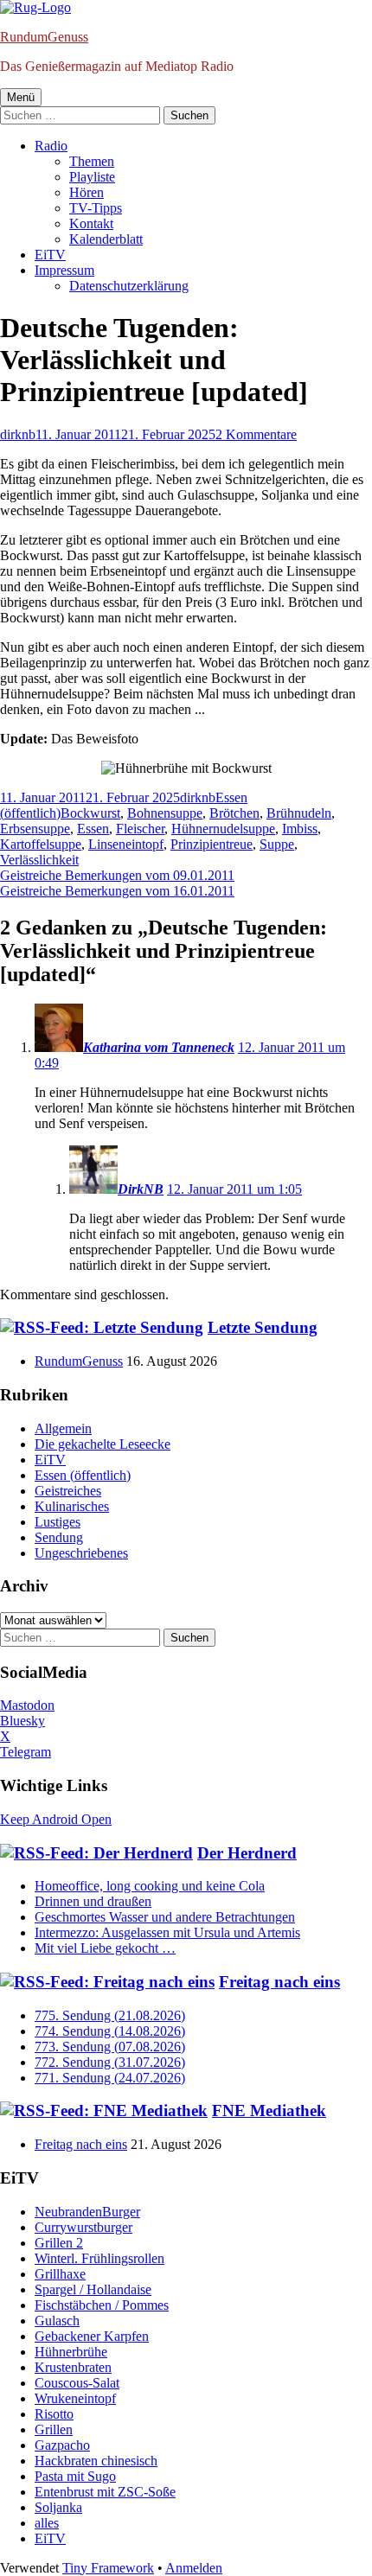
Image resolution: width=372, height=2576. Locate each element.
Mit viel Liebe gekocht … (105, 1948)
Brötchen (234, 813)
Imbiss (300, 829)
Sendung (59, 1537)
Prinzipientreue (212, 844)
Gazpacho (62, 2445)
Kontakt (91, 223)
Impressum (64, 270)
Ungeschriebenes (81, 1553)
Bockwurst (90, 813)
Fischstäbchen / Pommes (102, 2305)
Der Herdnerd (247, 1853)
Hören (87, 192)
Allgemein (63, 1428)
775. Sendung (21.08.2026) (110, 2015)
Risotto (54, 2414)
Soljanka (58, 2507)
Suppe (277, 844)
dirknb (18, 434)
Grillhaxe (60, 2274)
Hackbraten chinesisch (96, 2461)
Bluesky (22, 1721)
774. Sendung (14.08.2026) (110, 2031)
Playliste (92, 177)
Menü (21, 97)
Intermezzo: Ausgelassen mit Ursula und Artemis (167, 1932)
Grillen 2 (59, 2243)
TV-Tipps (96, 208)
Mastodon (27, 1705)
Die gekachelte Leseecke (103, 1444)
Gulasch (57, 2321)
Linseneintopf (126, 844)
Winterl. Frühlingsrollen (99, 2258)
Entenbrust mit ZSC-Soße (105, 2492)
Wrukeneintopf (75, 2398)
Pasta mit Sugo (75, 2476)
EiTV (50, 255)
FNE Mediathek (269, 2111)
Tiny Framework (108, 2568)
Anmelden (194, 2568)
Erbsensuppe (35, 829)
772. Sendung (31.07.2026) (110, 2062)
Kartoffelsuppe (41, 844)
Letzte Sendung (263, 1327)
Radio (51, 146)
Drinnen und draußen (93, 1901)
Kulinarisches (72, 1506)
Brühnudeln (299, 813)
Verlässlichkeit (39, 860)
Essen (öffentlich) (83, 1475)
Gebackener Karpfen (92, 2336)
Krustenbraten (73, 2367)
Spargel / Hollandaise (93, 2289)
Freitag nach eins (279, 1982)
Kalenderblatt (106, 239)
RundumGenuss (44, 37)
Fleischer (140, 829)
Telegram (26, 1752)
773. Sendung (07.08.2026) (110, 2047)
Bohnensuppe (165, 813)
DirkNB (141, 1189)
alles (47, 2523)
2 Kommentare (256, 434)
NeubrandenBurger (87, 2212)
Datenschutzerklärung (129, 286)
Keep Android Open (56, 1819)
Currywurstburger (83, 2227)
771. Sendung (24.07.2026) (110, 2078)
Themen (92, 161)
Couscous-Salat (77, 2383)
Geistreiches (68, 1491)
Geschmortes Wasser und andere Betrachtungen (165, 1917)
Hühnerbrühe (71, 2352)
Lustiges (58, 1522)
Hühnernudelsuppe (223, 829)
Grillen (54, 2429)
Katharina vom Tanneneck (159, 1047)
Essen (93, 829)
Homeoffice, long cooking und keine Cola (150, 1886)
